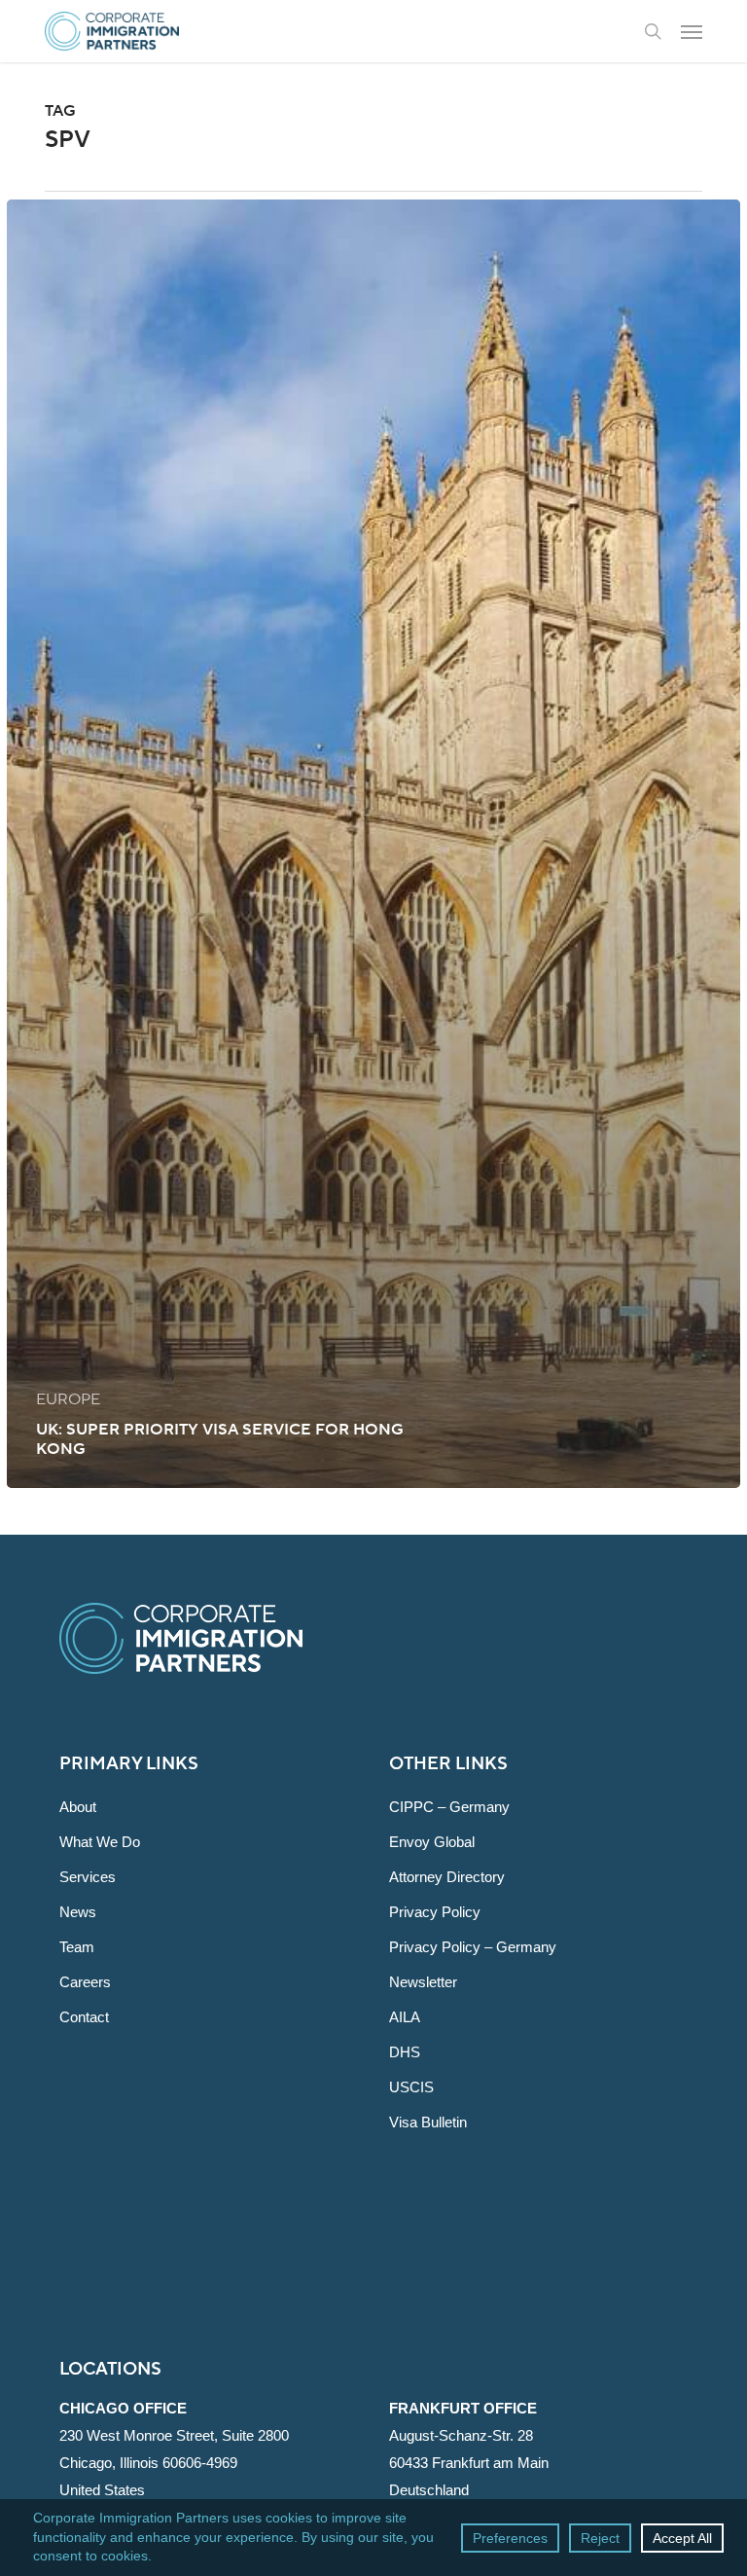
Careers (85, 1982)
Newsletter (423, 1982)
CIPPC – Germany (449, 1807)
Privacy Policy (435, 1912)
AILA (405, 2017)
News (78, 1912)
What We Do (100, 1842)
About (78, 1807)
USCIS (411, 2087)
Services (88, 1877)
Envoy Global (432, 1842)
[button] (692, 31)
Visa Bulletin (428, 2122)
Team (77, 1947)
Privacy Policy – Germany (473, 1947)
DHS (405, 2052)
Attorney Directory (447, 1877)
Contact (84, 2017)
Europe (68, 1399)
